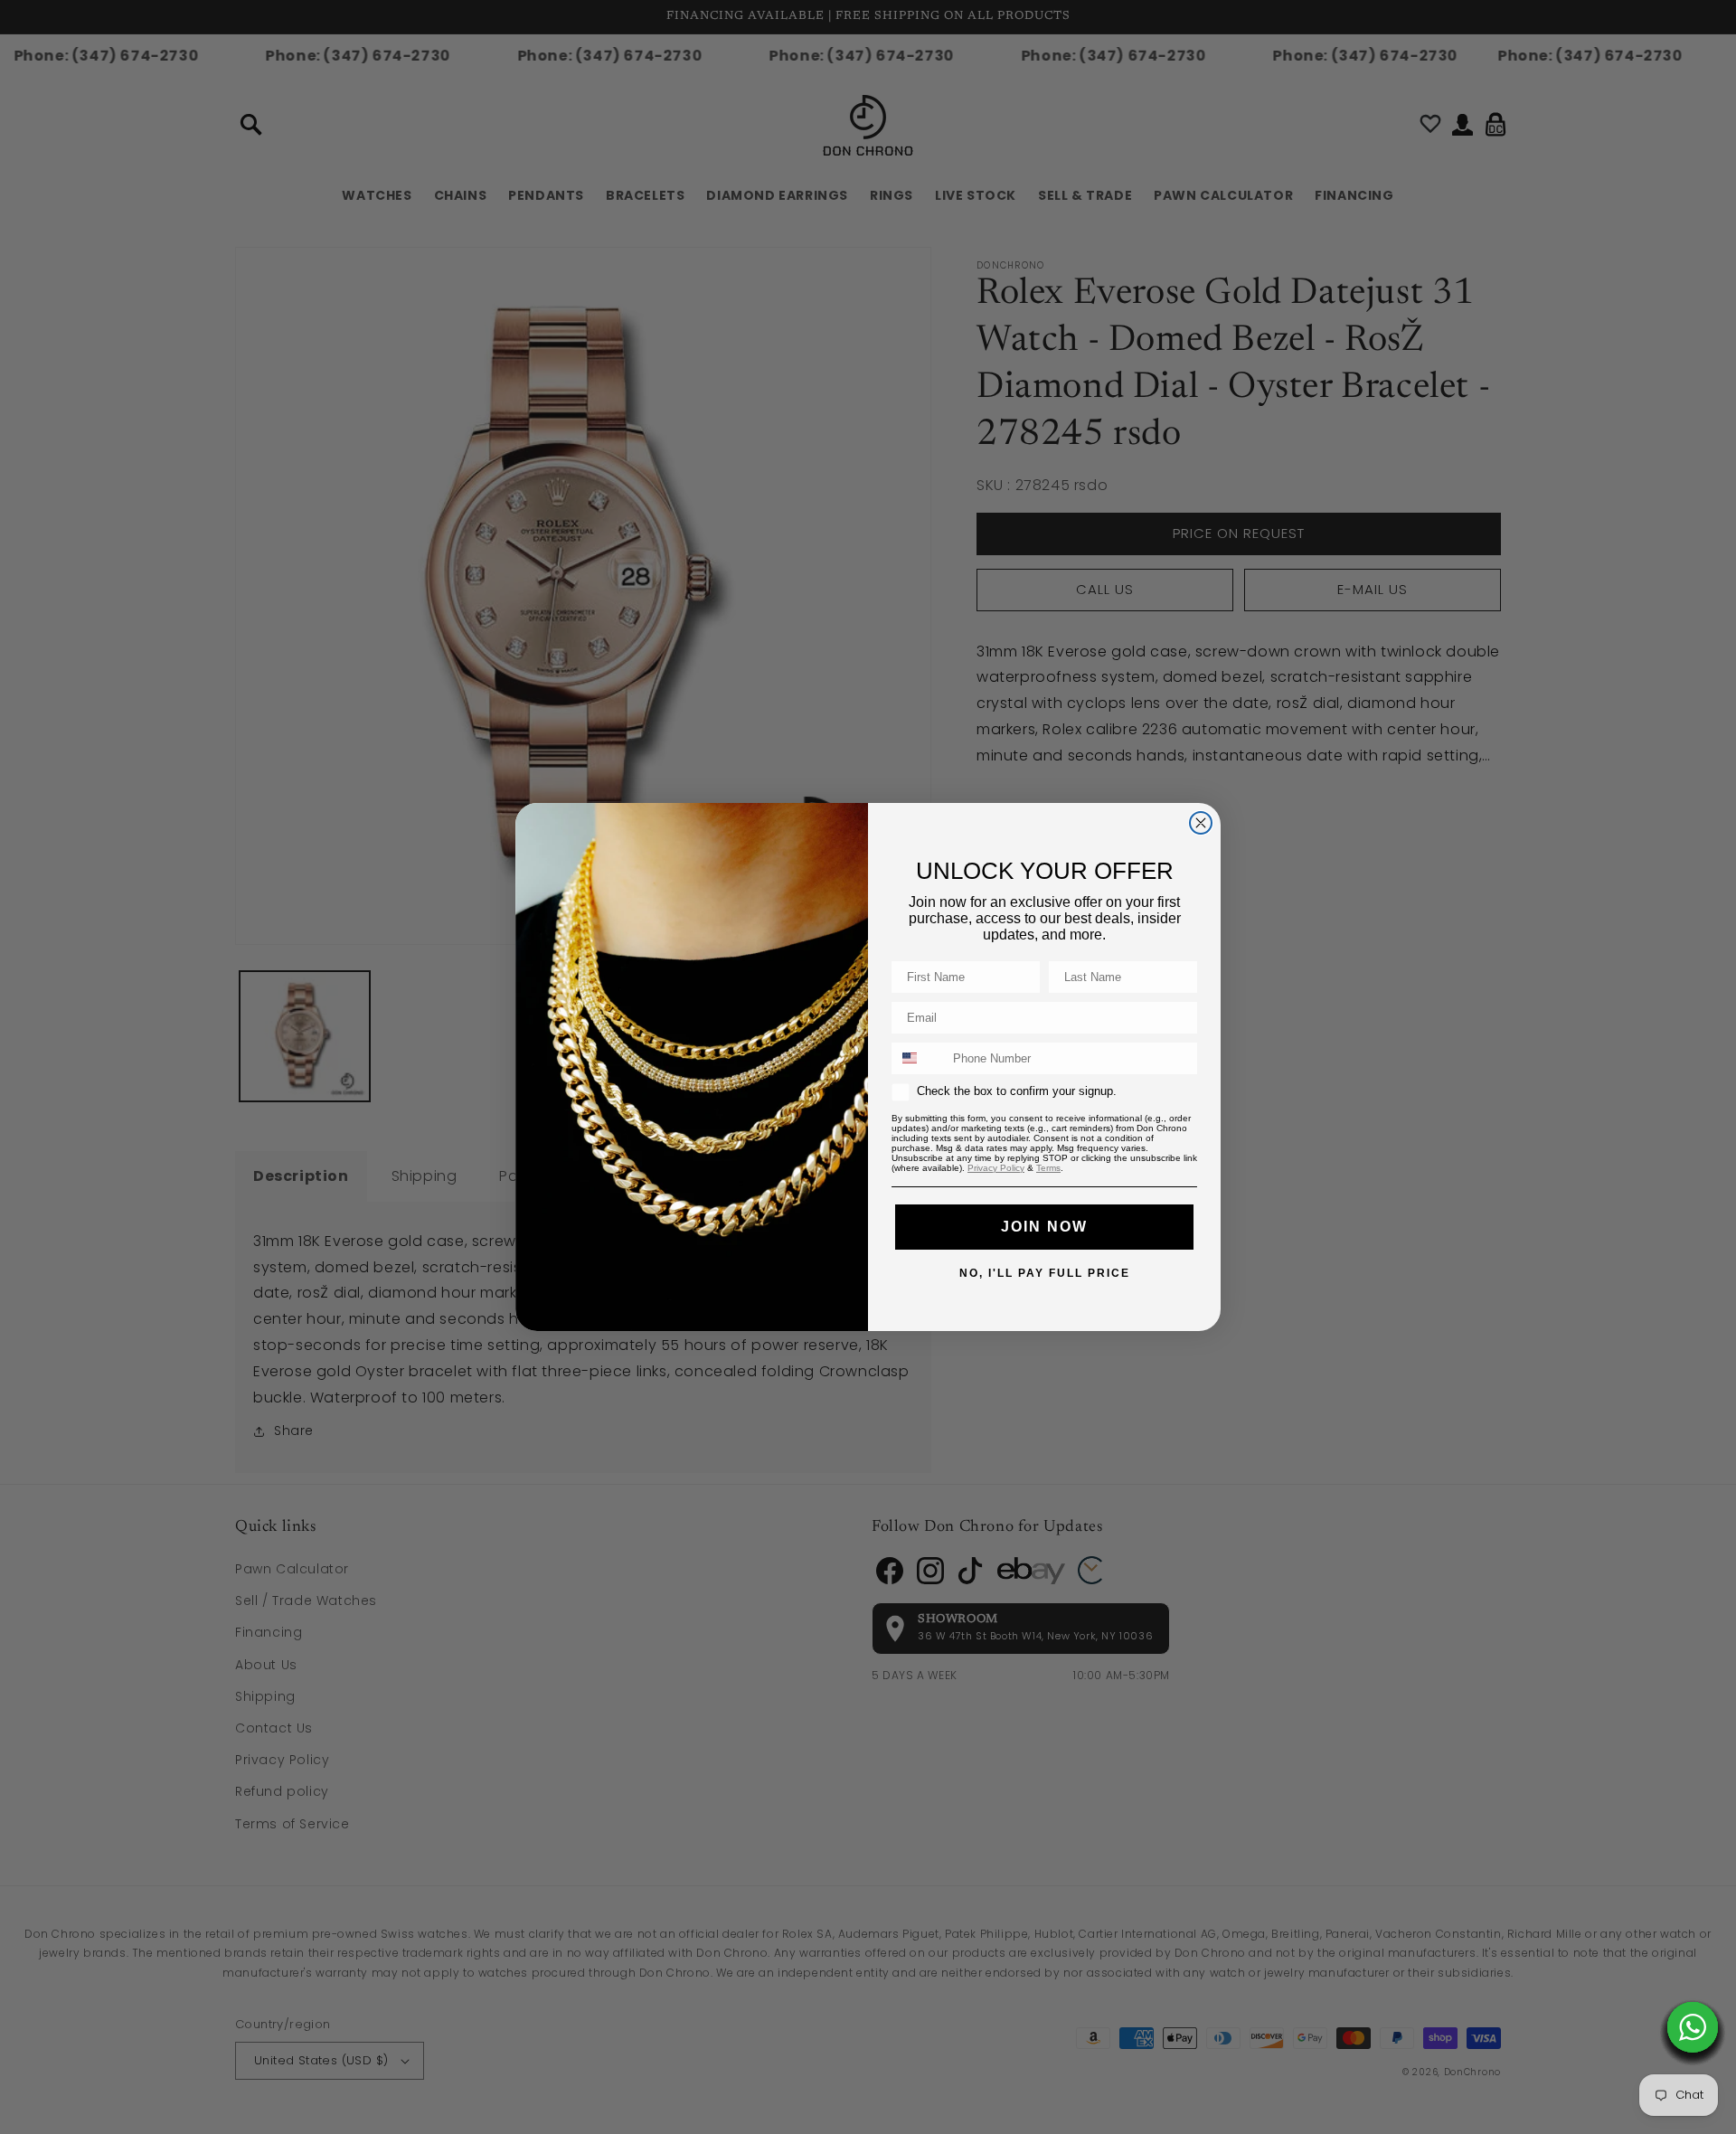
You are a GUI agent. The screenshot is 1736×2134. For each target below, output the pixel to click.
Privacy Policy (996, 1168)
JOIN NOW (1044, 1227)
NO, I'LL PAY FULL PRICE (1045, 1272)
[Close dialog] (1201, 823)
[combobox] (918, 1058)
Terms (1048, 1168)
